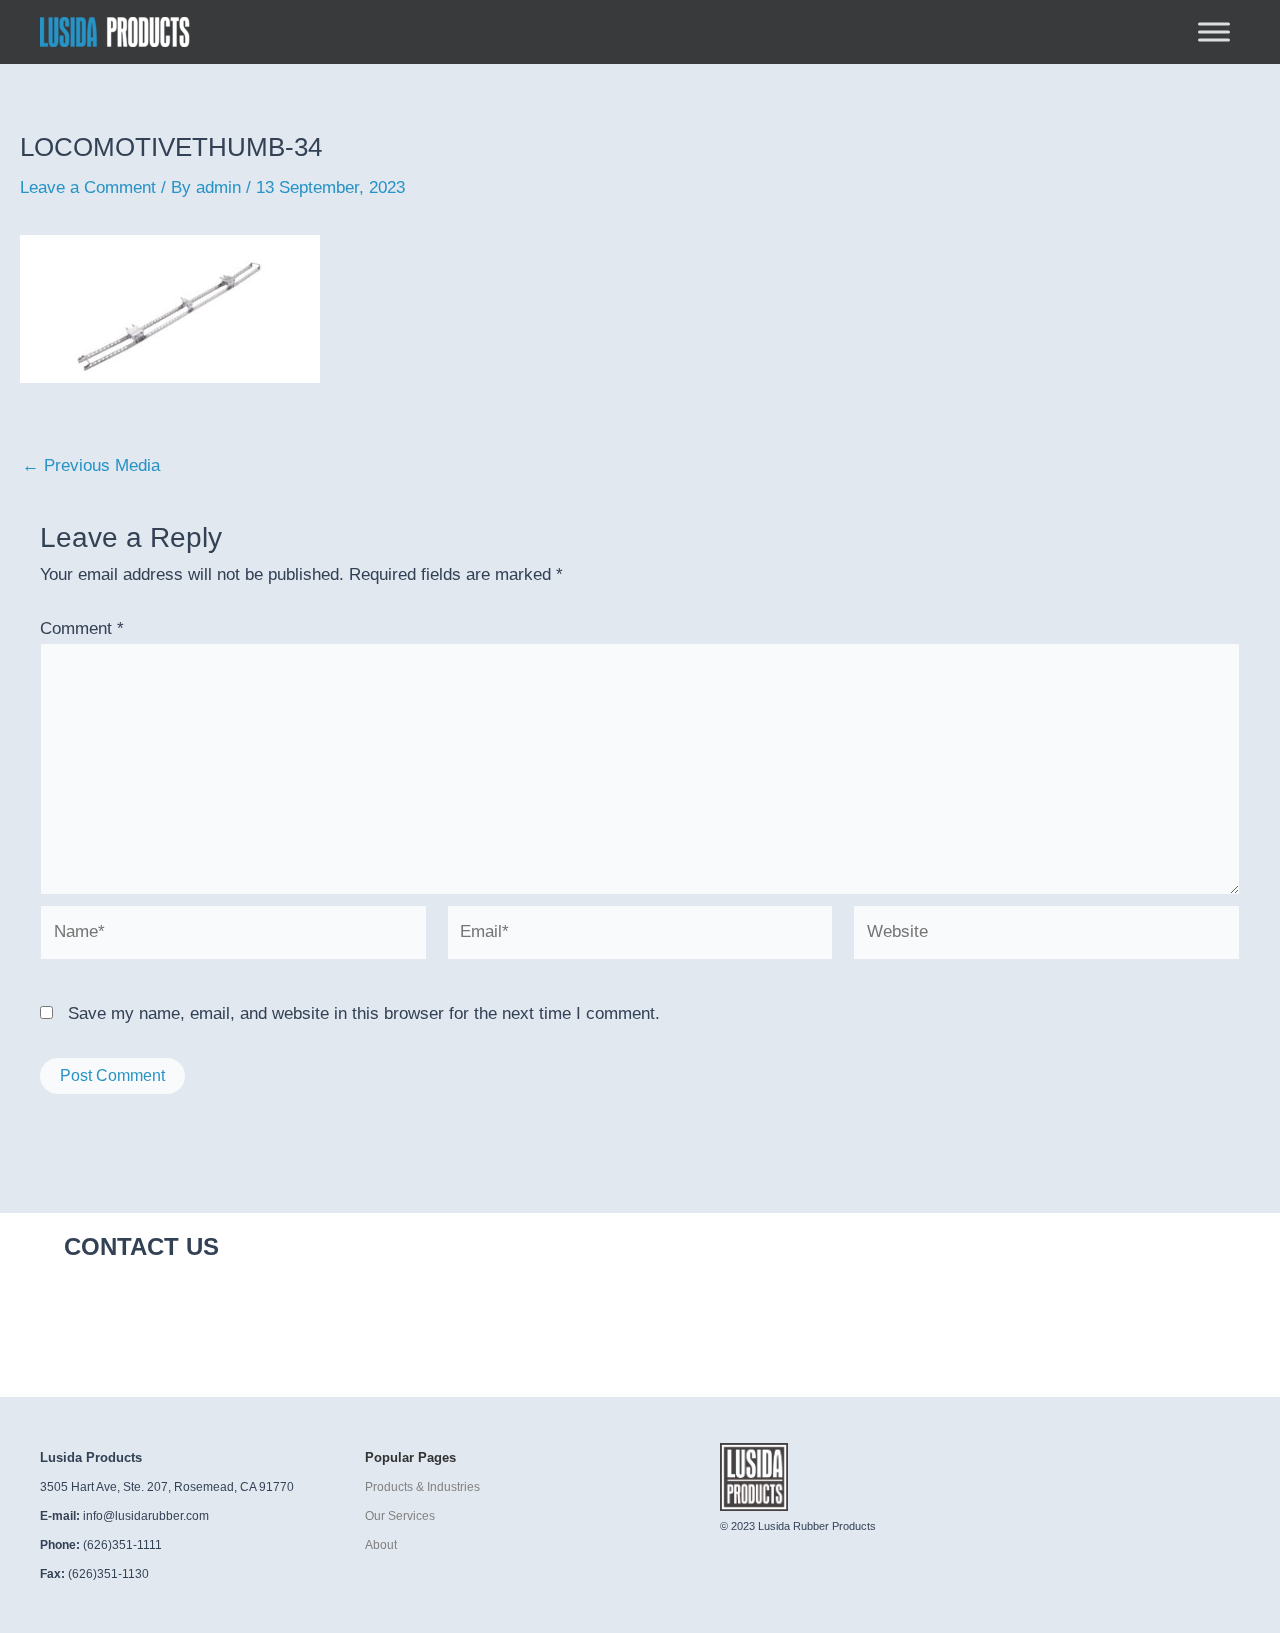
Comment (82, 628)
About (381, 1545)
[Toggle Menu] (1214, 31)
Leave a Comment (88, 187)
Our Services (400, 1516)
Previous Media (91, 465)
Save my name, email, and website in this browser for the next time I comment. (364, 1013)
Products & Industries (422, 1487)
